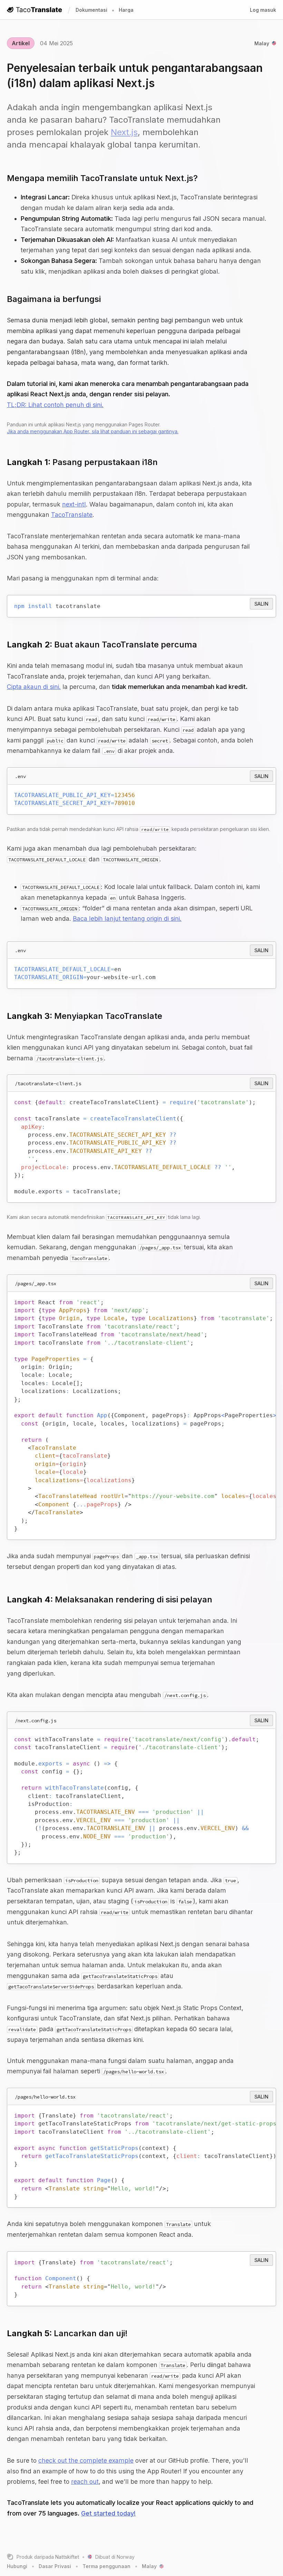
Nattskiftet (67, 2557)
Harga (126, 10)
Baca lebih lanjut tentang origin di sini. (127, 918)
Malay (262, 43)
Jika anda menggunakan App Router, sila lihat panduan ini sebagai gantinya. (93, 431)
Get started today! (108, 2513)
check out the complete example (86, 2460)
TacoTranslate (72, 515)
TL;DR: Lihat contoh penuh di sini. (55, 405)
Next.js (124, 132)
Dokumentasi (91, 10)
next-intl (74, 504)
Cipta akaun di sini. (34, 687)
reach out (85, 2482)
